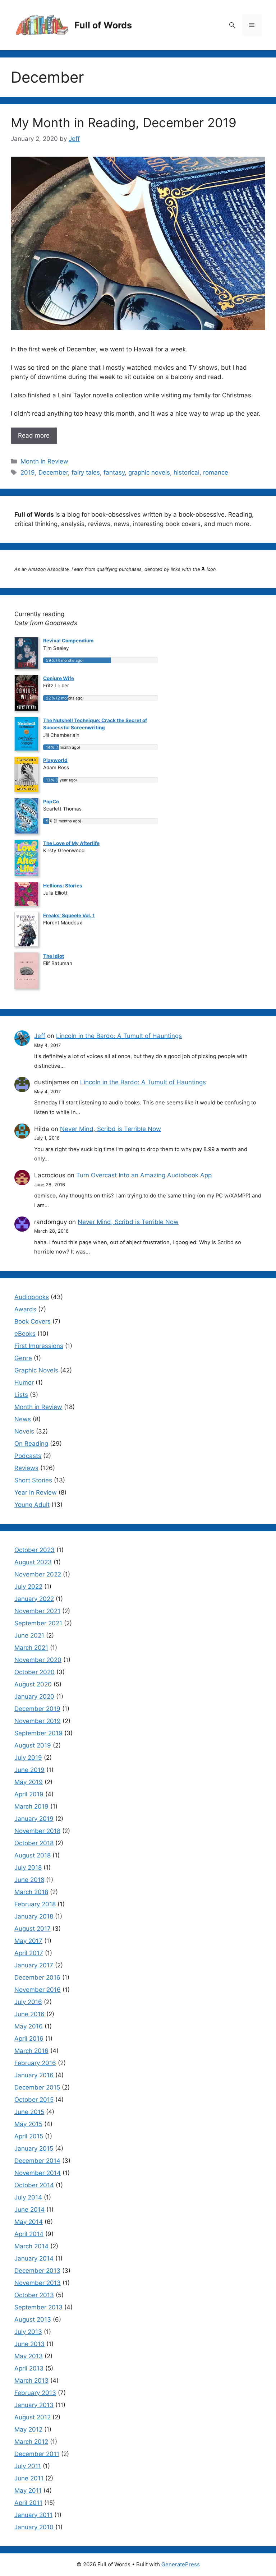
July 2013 (28, 2332)
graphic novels (149, 472)
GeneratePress (181, 2564)
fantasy (114, 472)
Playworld (55, 760)
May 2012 (28, 2429)
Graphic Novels (36, 1370)
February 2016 (35, 2063)
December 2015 (37, 2087)
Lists (21, 1395)
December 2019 (37, 1709)
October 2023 (34, 1550)
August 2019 (33, 1745)
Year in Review (36, 1492)
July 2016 (28, 2002)
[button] (232, 25)
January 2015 (34, 2148)
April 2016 (29, 2039)
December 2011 (37, 2454)
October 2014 (34, 2185)
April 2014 (29, 2234)
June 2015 (29, 2112)
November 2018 (37, 1831)
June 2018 (29, 1880)
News (23, 1419)
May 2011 (28, 2490)
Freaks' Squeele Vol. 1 (69, 915)
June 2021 (29, 1635)
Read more (34, 435)
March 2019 (31, 1806)
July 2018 (28, 1868)
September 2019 (38, 1733)
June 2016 (29, 2014)
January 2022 (34, 1599)
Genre (23, 1358)
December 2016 (37, 1977)
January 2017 (34, 1965)
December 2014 (37, 2161)
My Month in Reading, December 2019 (124, 123)
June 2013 (29, 2344)
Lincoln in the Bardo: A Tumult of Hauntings (119, 1036)
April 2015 (29, 2136)
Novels (24, 1431)
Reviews (26, 1468)
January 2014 (34, 2258)
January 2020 (34, 1696)
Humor (24, 1382)
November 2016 (38, 1990)
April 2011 (28, 2503)
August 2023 (33, 1562)
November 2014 (38, 2173)
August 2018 (33, 1855)
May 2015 (28, 2124)
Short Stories (33, 1480)
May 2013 (29, 2356)
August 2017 (33, 1929)
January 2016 (34, 2075)
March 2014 (31, 2246)
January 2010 (34, 2527)
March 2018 (31, 1892)
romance (216, 472)
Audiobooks (32, 1297)
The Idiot (54, 956)
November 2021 (37, 1611)
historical (187, 472)
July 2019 (28, 1758)
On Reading (31, 1444)
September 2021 (38, 1623)
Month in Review (44, 461)
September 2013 (38, 2307)
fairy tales (86, 472)
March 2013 (31, 2381)
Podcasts (28, 1456)
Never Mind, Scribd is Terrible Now (111, 1129)
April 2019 (29, 1794)
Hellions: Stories (63, 886)
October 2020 (34, 1672)
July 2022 (28, 1587)
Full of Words (103, 25)
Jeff (40, 1036)
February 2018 (35, 1904)
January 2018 (34, 1916)
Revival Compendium (68, 641)
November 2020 (38, 1660)
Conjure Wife (59, 678)
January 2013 (34, 2405)
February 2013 (35, 2393)
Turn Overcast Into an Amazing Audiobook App (144, 1175)
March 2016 (31, 2051)
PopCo (51, 802)
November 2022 (38, 1574)
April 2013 (29, 2368)
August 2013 (33, 2319)
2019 (28, 472)
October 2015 (34, 2100)
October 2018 (34, 1843)
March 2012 (31, 2442)
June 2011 (29, 2478)
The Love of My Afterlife (71, 843)
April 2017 (29, 1953)
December (53, 472)
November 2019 (38, 1721)
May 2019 (29, 1782)
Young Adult (32, 1505)
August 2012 (33, 2417)
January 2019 (34, 1819)
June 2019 (29, 1770)
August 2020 (33, 1684)
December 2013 (37, 2271)
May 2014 (29, 2222)
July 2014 (28, 2197)
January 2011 (33, 2515)
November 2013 (38, 2283)
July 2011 (28, 2466)
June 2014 (29, 2210)
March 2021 (31, 1648)
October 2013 (34, 2295)
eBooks (25, 1334)
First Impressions (39, 1346)
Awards (25, 1309)
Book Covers (33, 1321)
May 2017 (28, 1941)
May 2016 (29, 2026)
